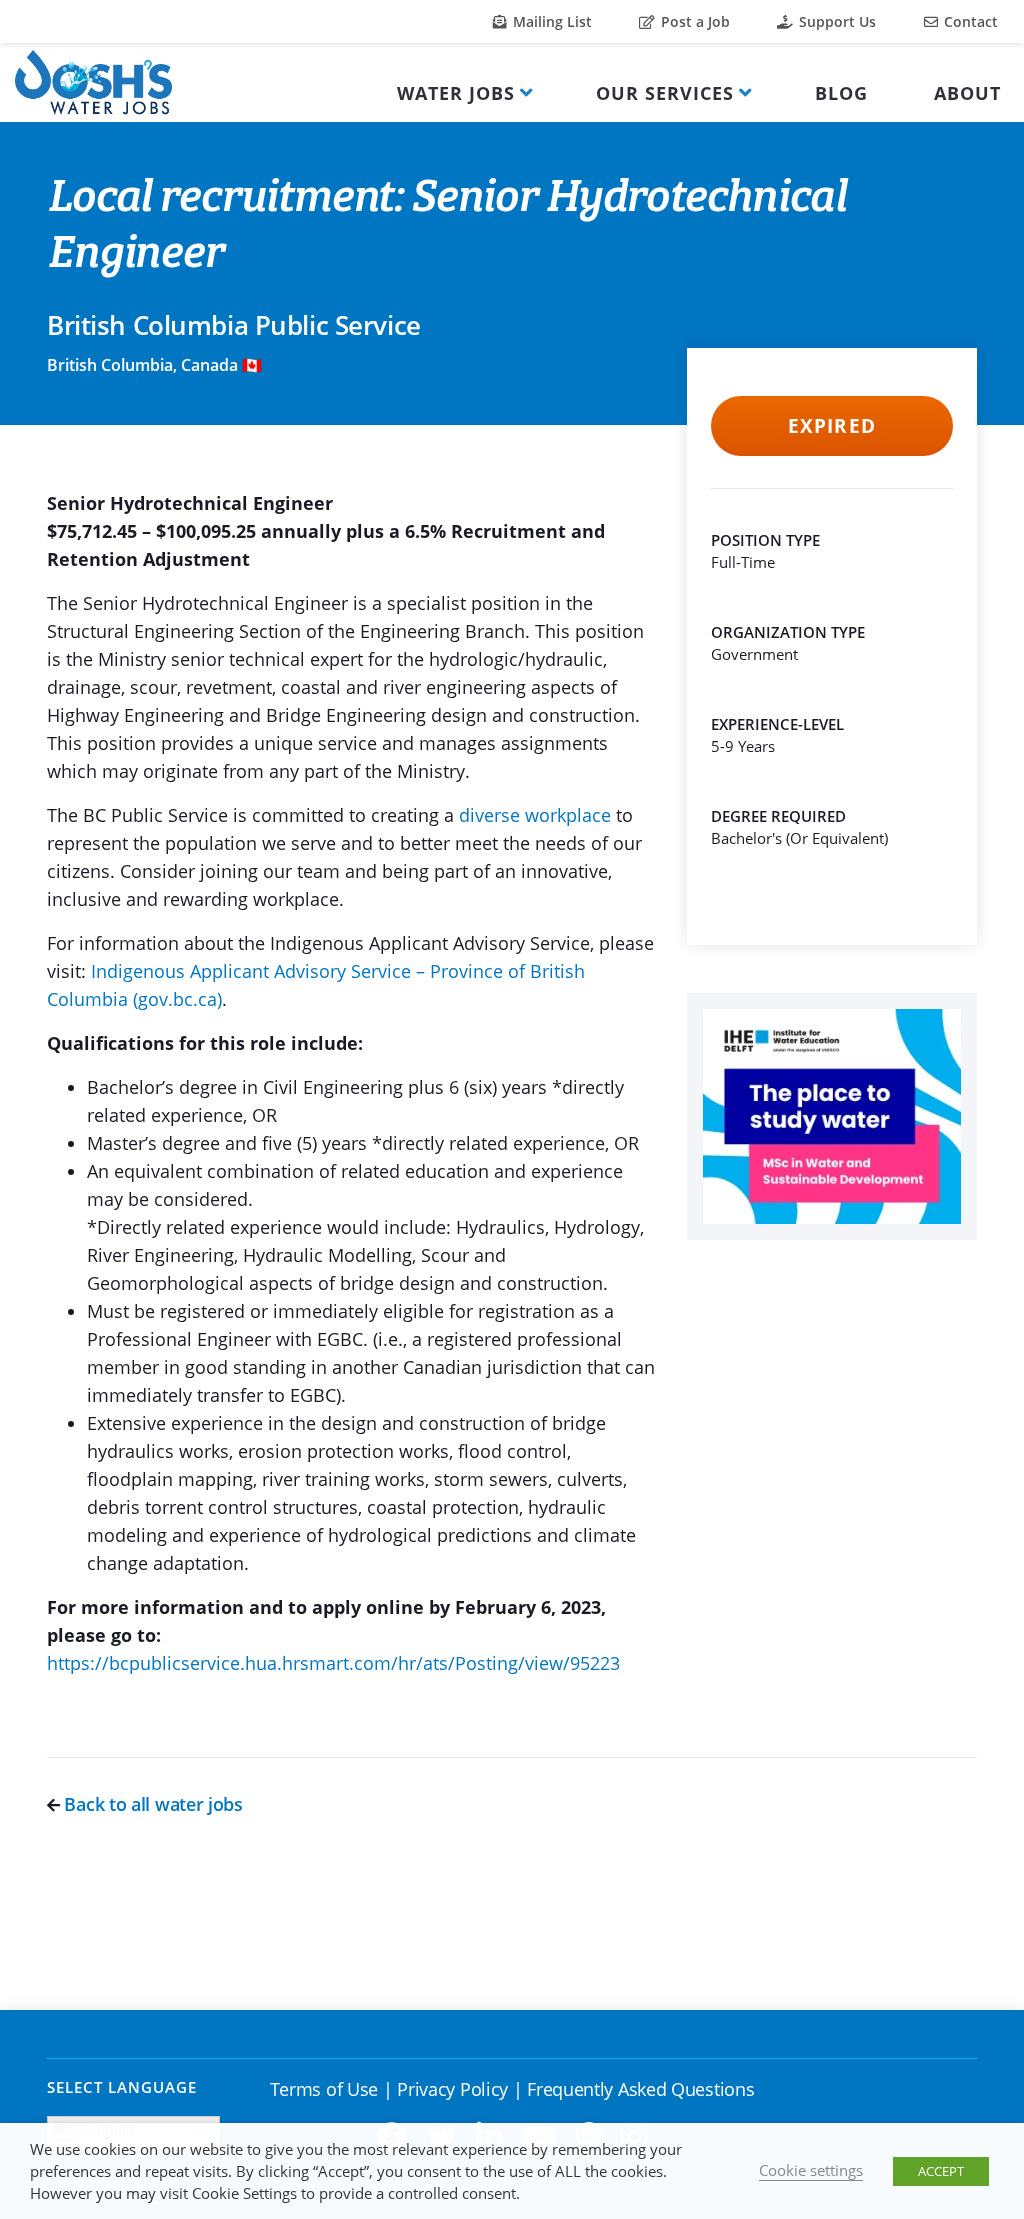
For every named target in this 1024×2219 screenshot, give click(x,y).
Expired (831, 426)
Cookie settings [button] (811, 2170)
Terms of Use (324, 2089)
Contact (969, 21)
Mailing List (550, 21)
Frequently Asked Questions (640, 2089)
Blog (841, 93)
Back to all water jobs (151, 1804)
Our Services (665, 93)
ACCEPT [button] (941, 2171)
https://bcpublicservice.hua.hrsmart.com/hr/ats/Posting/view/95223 (333, 1663)
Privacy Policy (452, 2089)
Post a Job (693, 21)
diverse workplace (535, 815)
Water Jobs (456, 93)
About (967, 93)
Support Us (835, 21)
